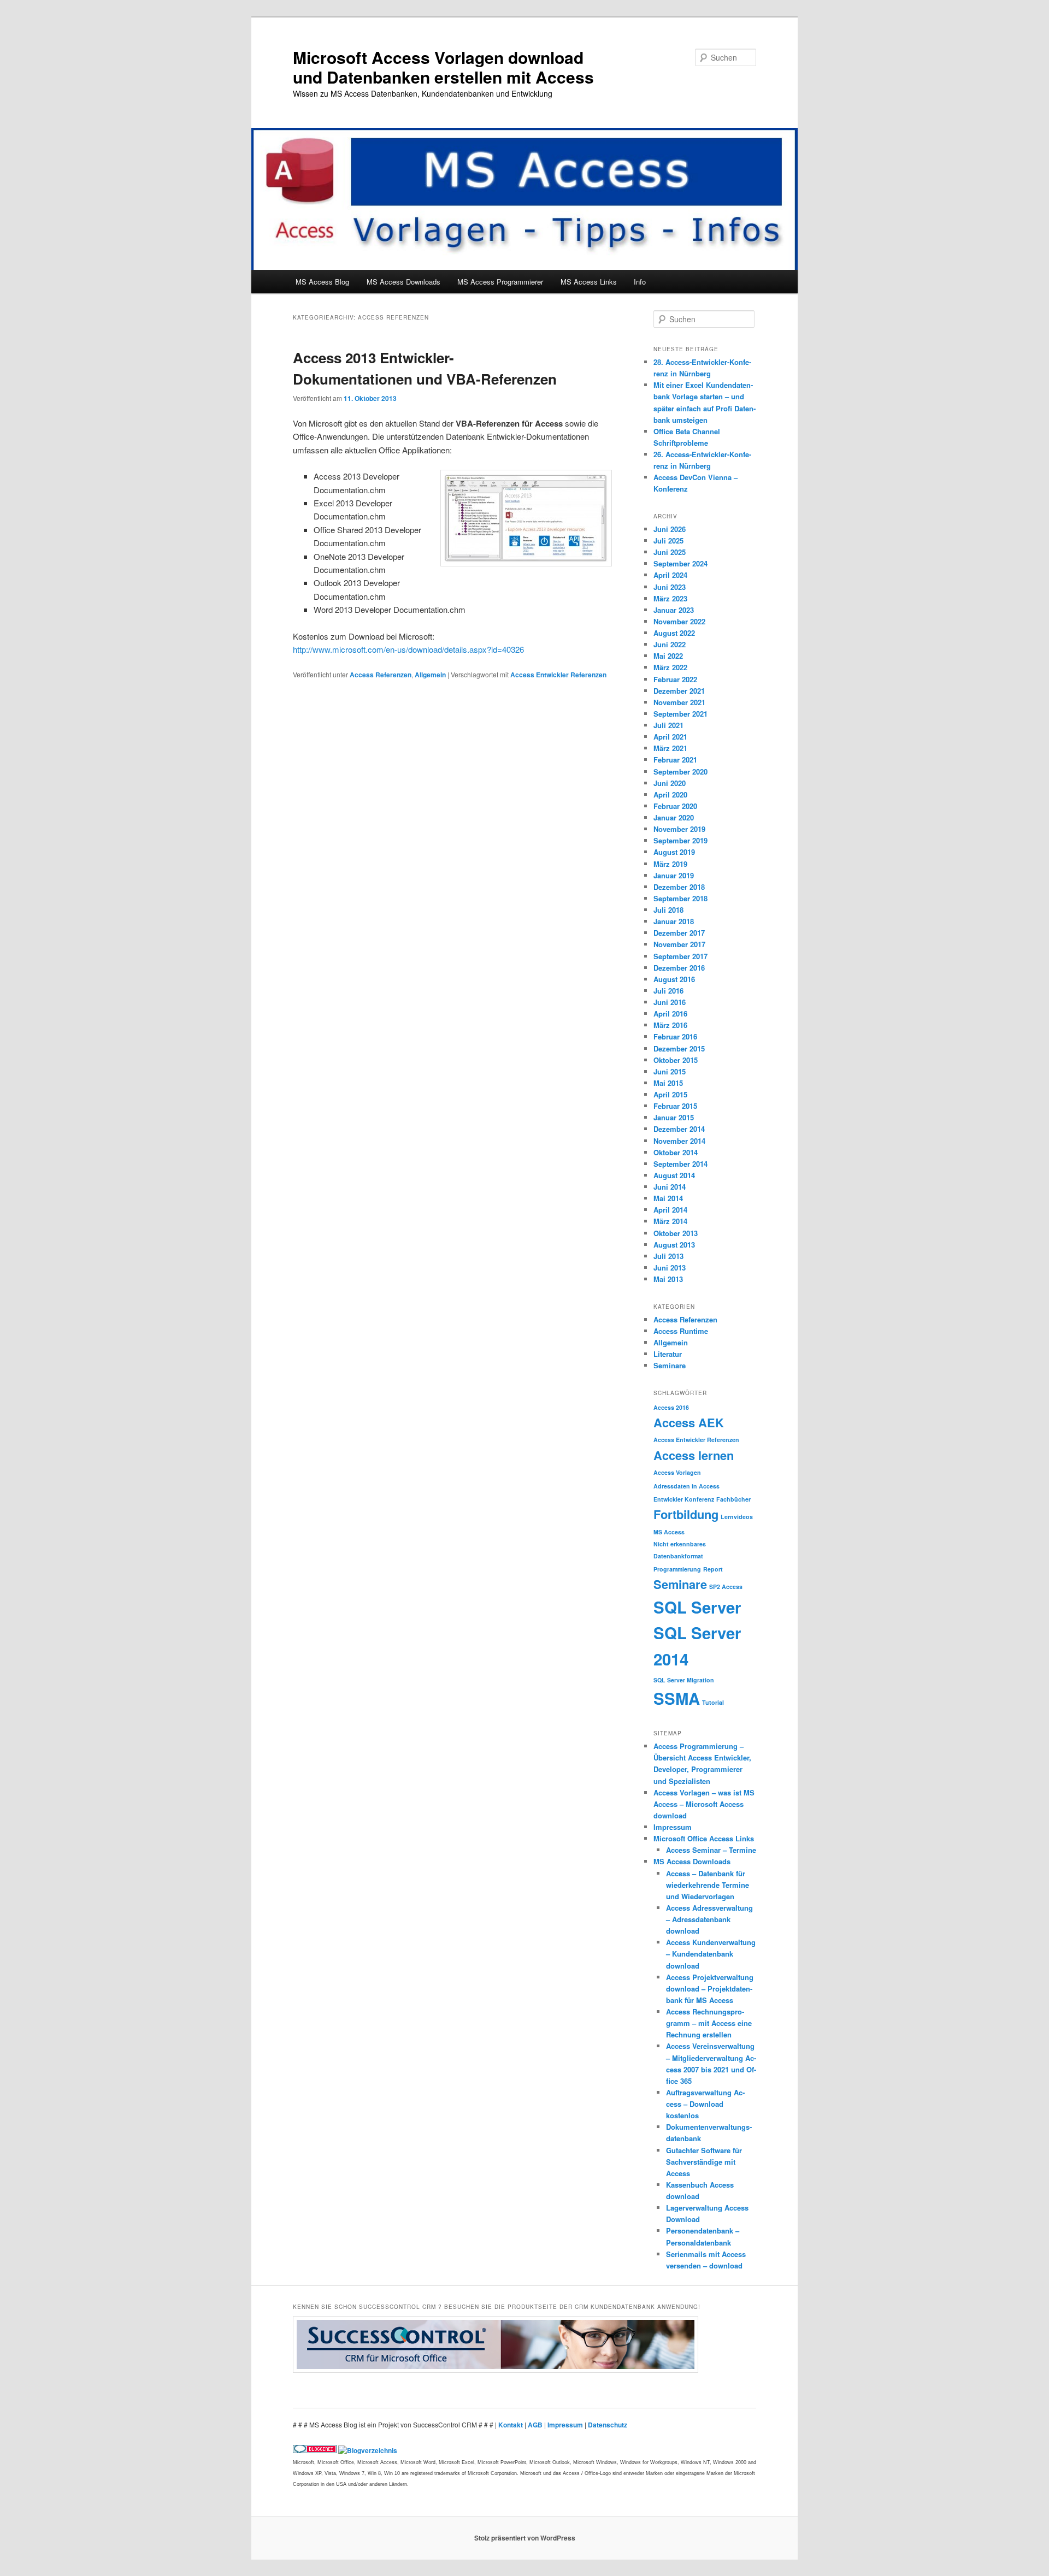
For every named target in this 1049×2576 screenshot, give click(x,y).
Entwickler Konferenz (684, 1499)
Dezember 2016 (679, 968)
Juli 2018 (668, 910)
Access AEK (689, 1422)
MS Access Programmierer (500, 282)
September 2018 (680, 898)
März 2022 (670, 667)
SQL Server (697, 1607)
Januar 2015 (674, 1117)
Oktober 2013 (676, 1233)
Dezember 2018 (679, 887)
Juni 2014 (670, 1187)
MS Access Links (589, 282)
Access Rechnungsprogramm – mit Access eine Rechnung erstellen (709, 2023)
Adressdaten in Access (686, 1486)
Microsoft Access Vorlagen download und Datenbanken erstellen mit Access (443, 67)
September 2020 (680, 772)
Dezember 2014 (679, 1129)
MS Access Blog (322, 282)
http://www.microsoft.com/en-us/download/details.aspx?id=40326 (408, 649)
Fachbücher (733, 1499)
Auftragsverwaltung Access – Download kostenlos (705, 2104)
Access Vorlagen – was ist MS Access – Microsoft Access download (704, 1804)
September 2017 (680, 956)
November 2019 (679, 829)
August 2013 (674, 1245)
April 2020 (670, 794)
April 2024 (670, 575)
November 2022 (679, 621)
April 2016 (670, 1014)
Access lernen (694, 1455)
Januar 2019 (674, 875)
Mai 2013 (668, 1279)
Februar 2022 (675, 679)
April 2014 (670, 1210)
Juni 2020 (670, 783)
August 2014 (674, 1175)
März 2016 (670, 1025)
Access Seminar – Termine (711, 1850)
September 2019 (680, 840)
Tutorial (713, 1702)
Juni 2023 (670, 587)
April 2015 (670, 1094)
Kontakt (511, 2425)
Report (713, 1569)
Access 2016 (671, 1407)
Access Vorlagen (677, 1472)
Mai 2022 (668, 656)
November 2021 (679, 702)
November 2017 (679, 944)
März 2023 (670, 598)
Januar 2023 (674, 610)
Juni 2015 (670, 1071)
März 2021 (670, 748)
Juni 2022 (670, 644)
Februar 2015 (675, 1106)
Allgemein (430, 675)
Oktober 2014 (676, 1152)
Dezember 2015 (679, 1048)
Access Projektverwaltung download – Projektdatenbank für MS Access (710, 1989)
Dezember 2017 (679, 933)
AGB (536, 2425)
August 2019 (674, 852)
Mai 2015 (668, 1083)
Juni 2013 (670, 1268)
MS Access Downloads (403, 282)
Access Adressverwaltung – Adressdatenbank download (709, 1919)
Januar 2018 (674, 921)
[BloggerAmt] (368, 2450)
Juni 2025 (670, 552)
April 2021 (670, 737)
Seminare (670, 1365)
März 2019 (670, 864)
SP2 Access (726, 1587)
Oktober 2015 (676, 1060)
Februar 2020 (675, 806)
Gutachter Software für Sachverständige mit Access (704, 2162)
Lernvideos (737, 1517)
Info (640, 282)
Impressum (673, 1827)
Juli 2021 (668, 725)
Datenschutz (608, 2425)
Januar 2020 (674, 817)
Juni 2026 (670, 529)
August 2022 (674, 633)
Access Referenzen (381, 675)
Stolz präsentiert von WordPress (525, 2538)
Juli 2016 (668, 991)
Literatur (668, 1354)
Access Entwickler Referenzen (558, 675)
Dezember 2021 (679, 691)
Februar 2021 (675, 760)
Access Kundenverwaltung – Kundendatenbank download (711, 1954)
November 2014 (679, 1141)
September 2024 (680, 563)
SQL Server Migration (684, 1680)
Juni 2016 (670, 1002)
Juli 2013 (668, 1256)
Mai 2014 (668, 1198)
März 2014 (670, 1221)
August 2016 (674, 979)
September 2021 (680, 714)
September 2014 (680, 1164)
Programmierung (677, 1569)
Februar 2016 (675, 1036)
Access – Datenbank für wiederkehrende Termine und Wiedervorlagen (708, 1885)
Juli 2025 (668, 540)
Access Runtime (681, 1331)
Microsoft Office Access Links (704, 1838)
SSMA (677, 1698)
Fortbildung (686, 1514)
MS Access (669, 1532)
